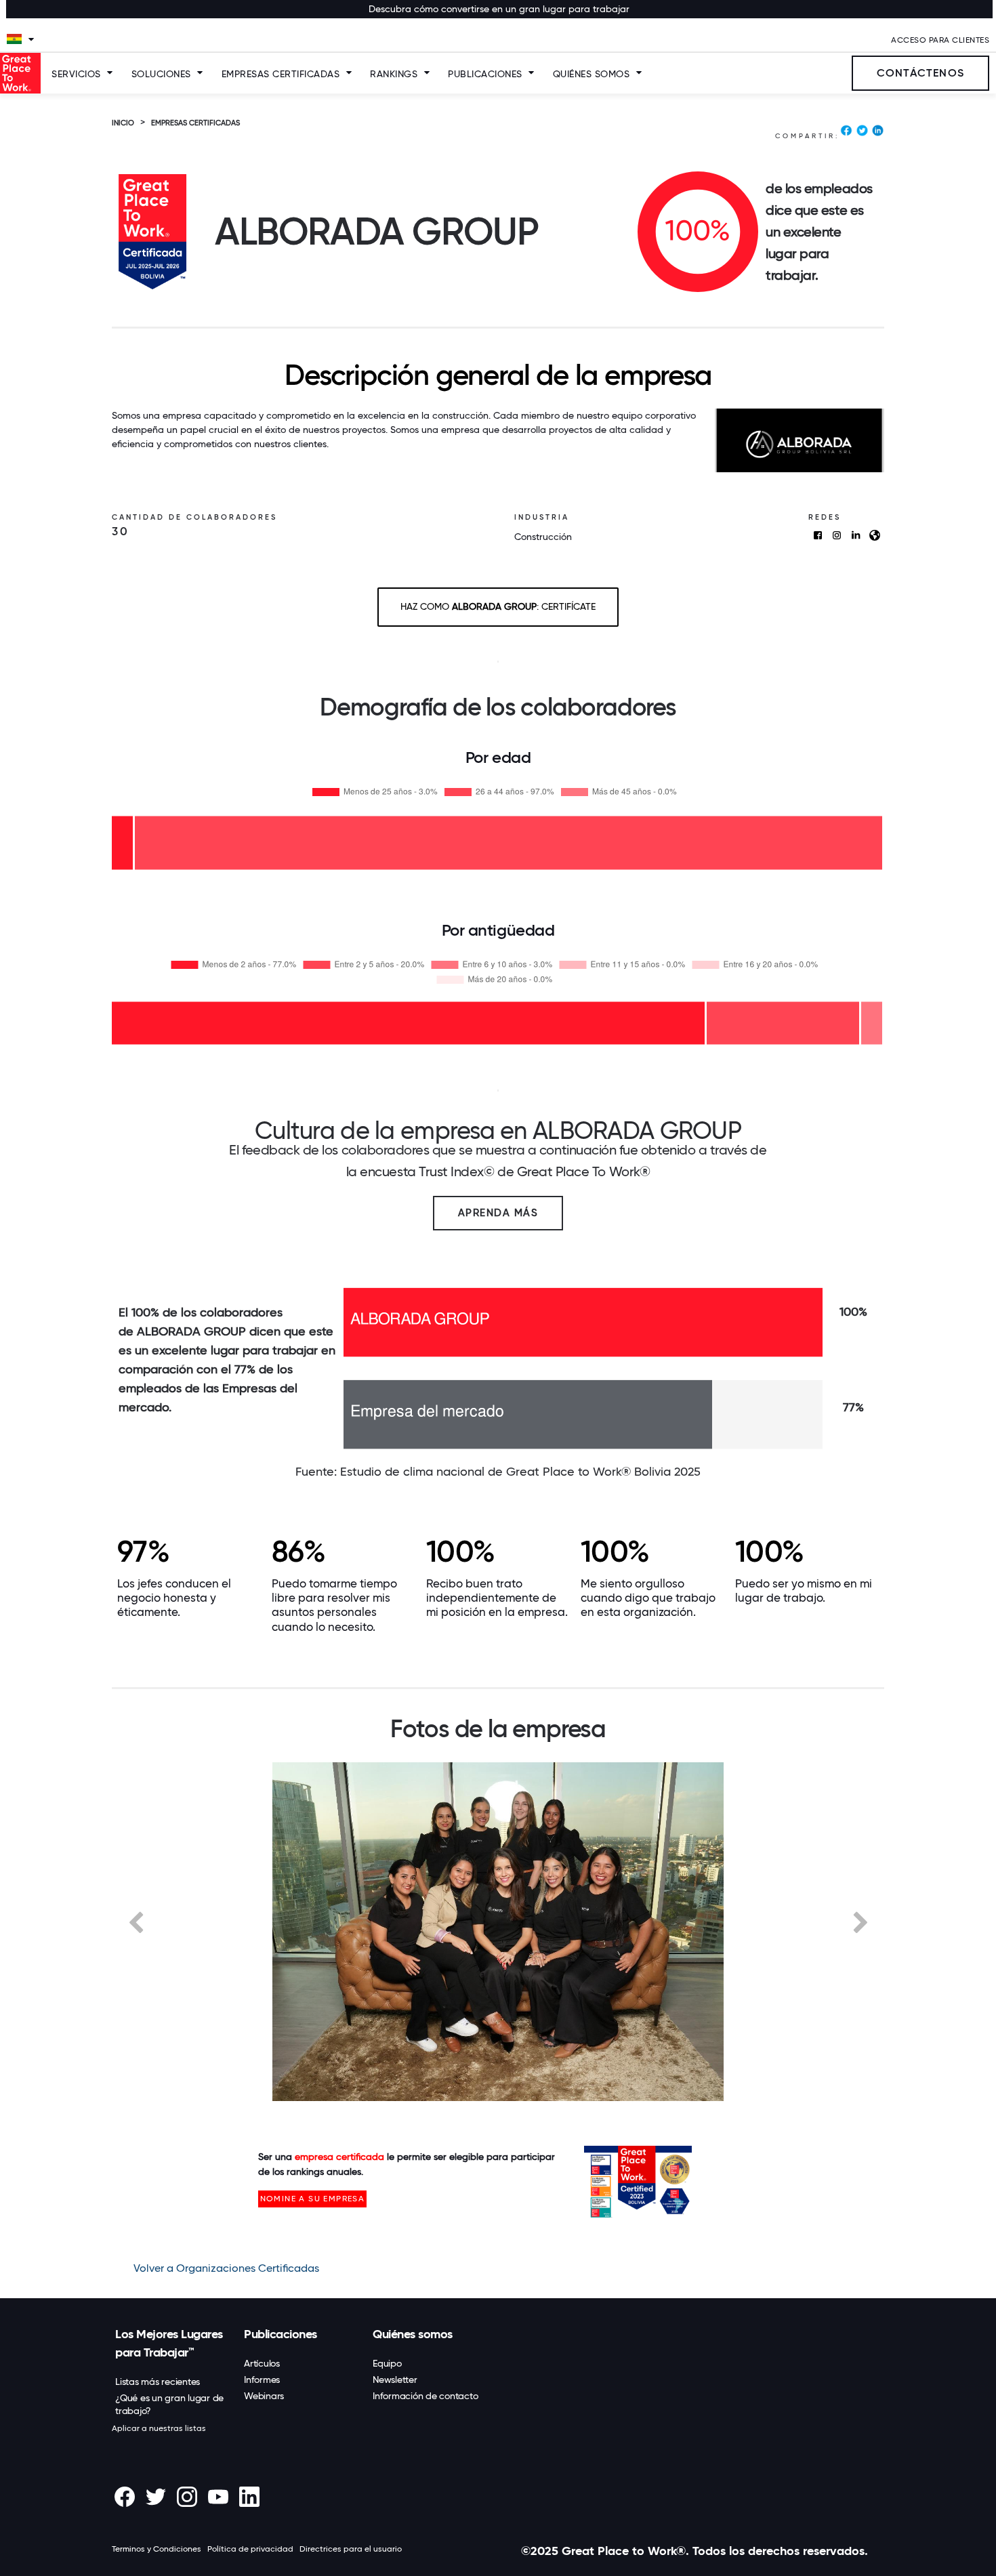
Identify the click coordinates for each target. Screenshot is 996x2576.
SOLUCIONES (161, 74)
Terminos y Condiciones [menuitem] (157, 2549)
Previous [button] (136, 1921)
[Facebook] (846, 133)
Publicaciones (485, 74)
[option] (498, 1932)
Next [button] (860, 1921)
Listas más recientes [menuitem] (158, 2382)
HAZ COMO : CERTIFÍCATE (498, 606)
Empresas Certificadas (281, 74)
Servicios (76, 74)
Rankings (394, 74)
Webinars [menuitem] (264, 2396)
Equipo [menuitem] (387, 2363)
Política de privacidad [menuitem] (250, 2549)
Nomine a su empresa (313, 2199)
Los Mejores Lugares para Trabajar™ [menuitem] (169, 2343)
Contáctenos (920, 73)
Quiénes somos (592, 74)
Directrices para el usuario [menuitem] (351, 2549)
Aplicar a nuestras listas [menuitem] (159, 2428)
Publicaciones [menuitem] (281, 2334)
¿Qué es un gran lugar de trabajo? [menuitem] (169, 2404)
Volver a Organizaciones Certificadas (226, 2268)
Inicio (123, 123)
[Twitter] (862, 133)
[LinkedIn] (878, 133)
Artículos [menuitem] (262, 2363)
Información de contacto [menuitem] (425, 2396)
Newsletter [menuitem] (395, 2380)
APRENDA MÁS (498, 1213)
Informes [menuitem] (262, 2380)
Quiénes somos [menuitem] (413, 2334)
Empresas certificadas (195, 123)
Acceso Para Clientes (940, 40)
